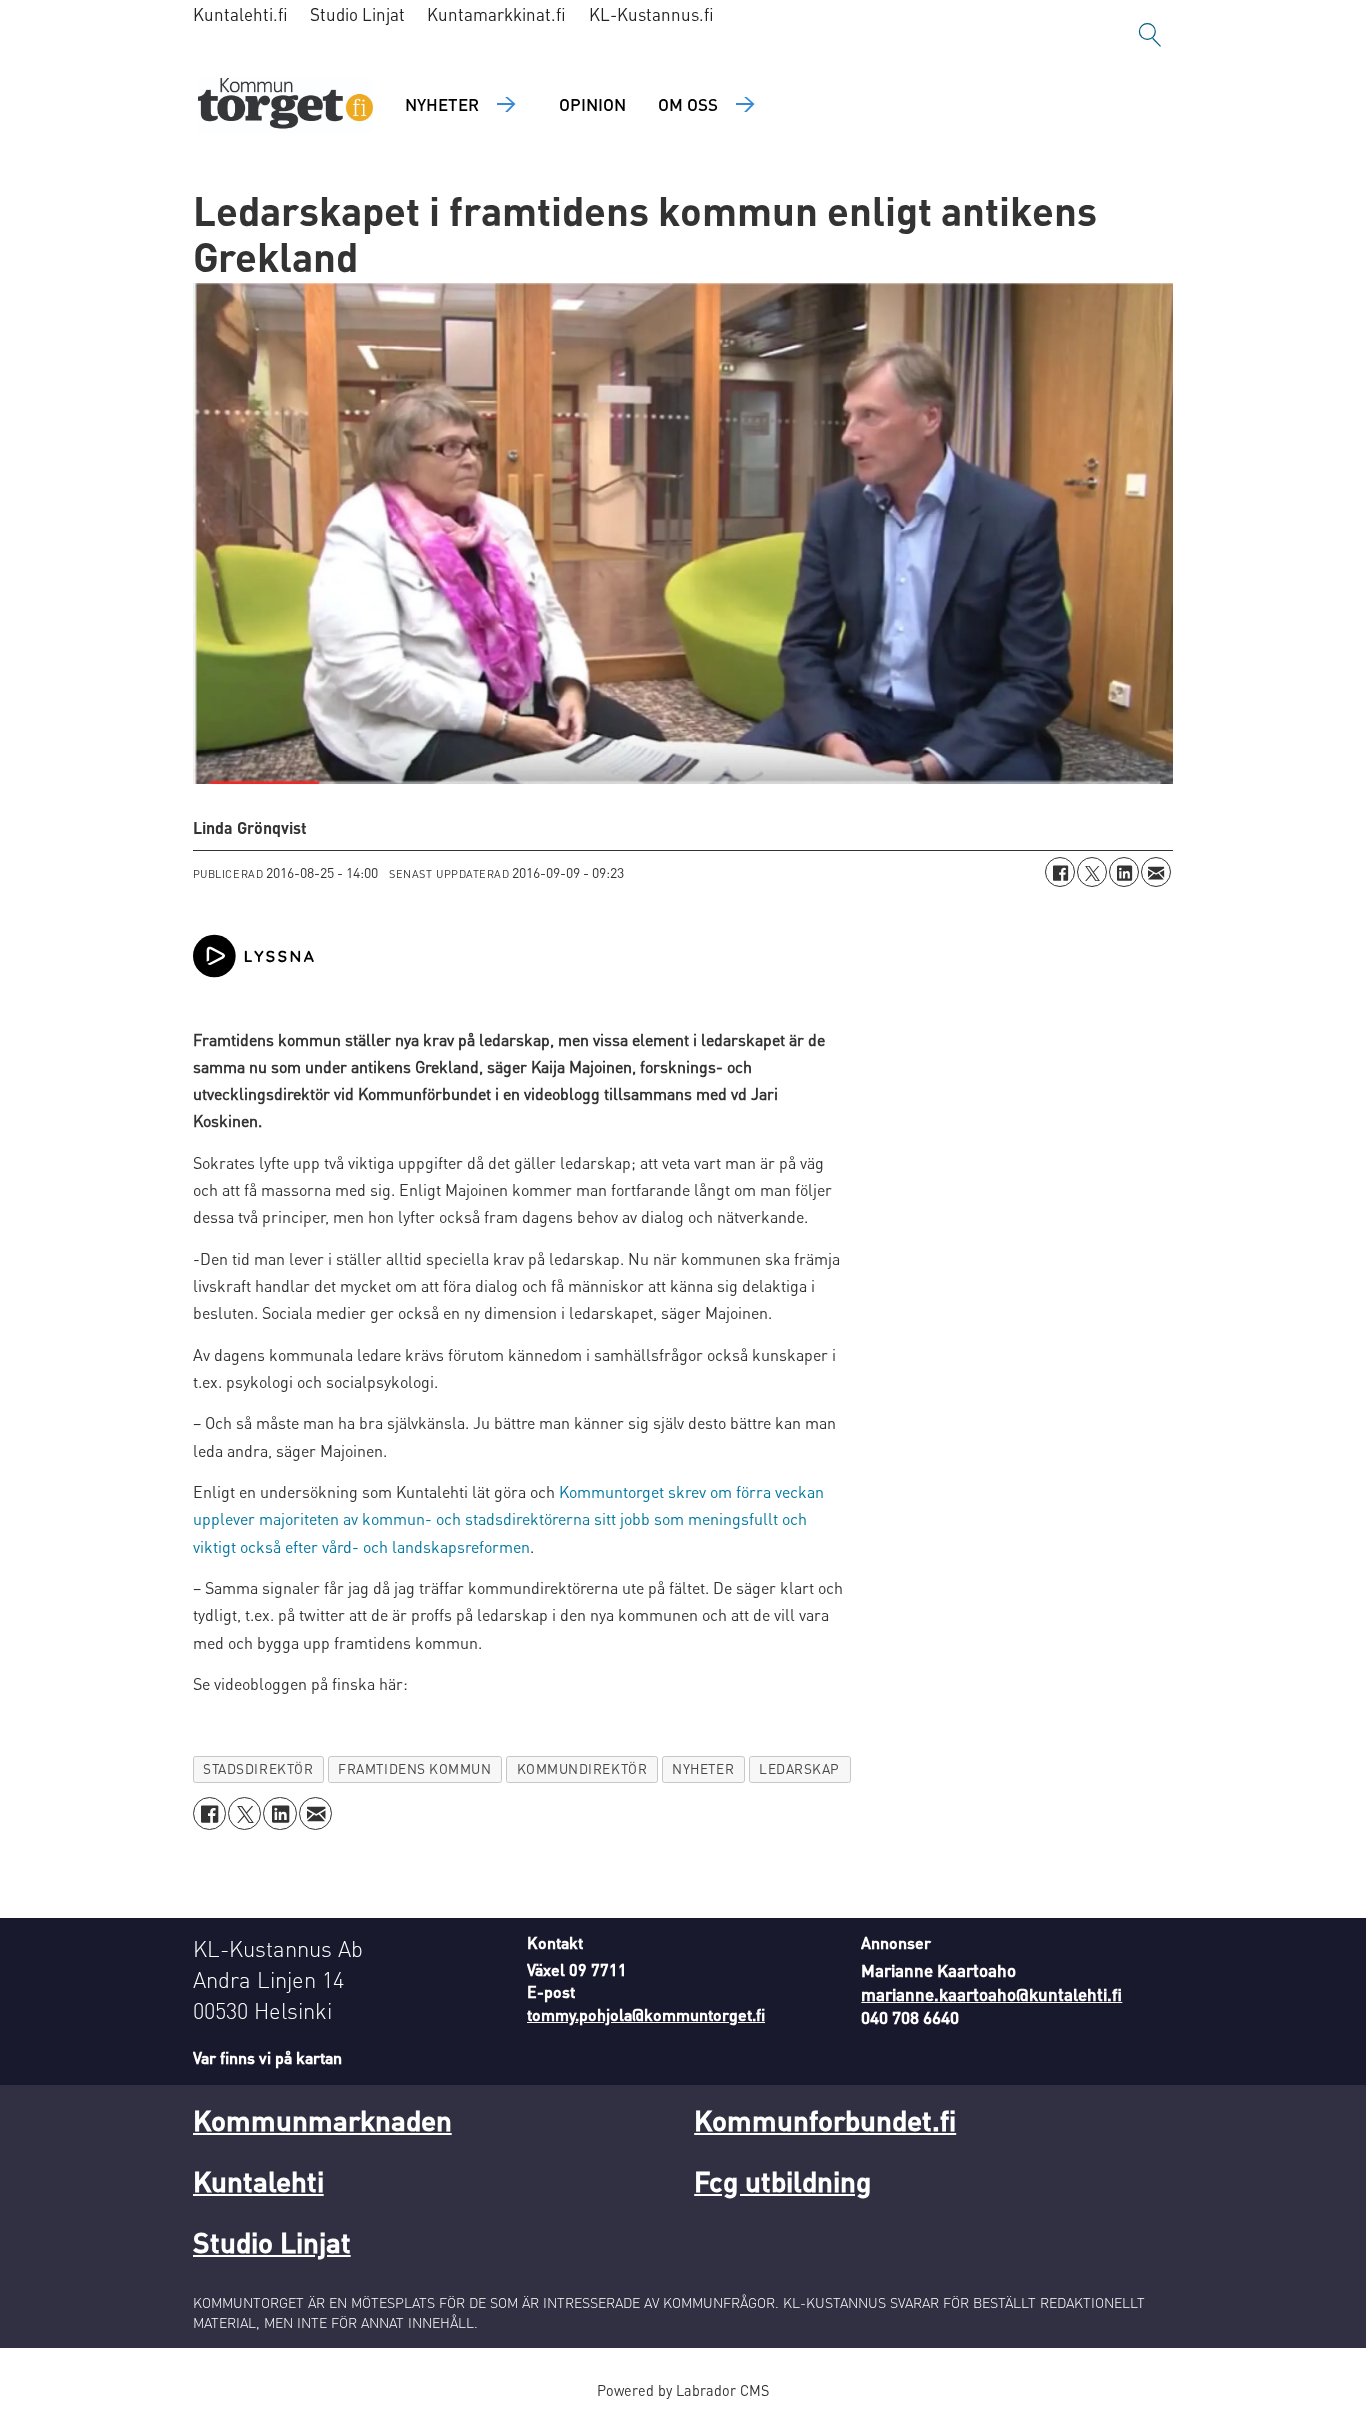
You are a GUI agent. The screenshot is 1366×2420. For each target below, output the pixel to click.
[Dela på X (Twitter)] (1092, 872)
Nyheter (442, 104)
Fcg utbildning (782, 2181)
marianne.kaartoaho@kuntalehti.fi (991, 1994)
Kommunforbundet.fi (825, 2120)
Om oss (688, 104)
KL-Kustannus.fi (651, 14)
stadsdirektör (258, 1768)
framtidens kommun (414, 1768)
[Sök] (1150, 35)
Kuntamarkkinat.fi (496, 14)
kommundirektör (582, 1768)
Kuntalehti (258, 2181)
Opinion (592, 104)
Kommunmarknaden (322, 2120)
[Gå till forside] (285, 105)
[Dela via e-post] (1156, 872)
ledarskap (799, 1768)
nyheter (703, 1768)
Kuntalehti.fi (240, 14)
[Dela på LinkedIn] (1124, 872)
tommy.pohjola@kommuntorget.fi (646, 2014)
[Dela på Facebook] (1060, 872)
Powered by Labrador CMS (683, 2390)
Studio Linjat (357, 14)
